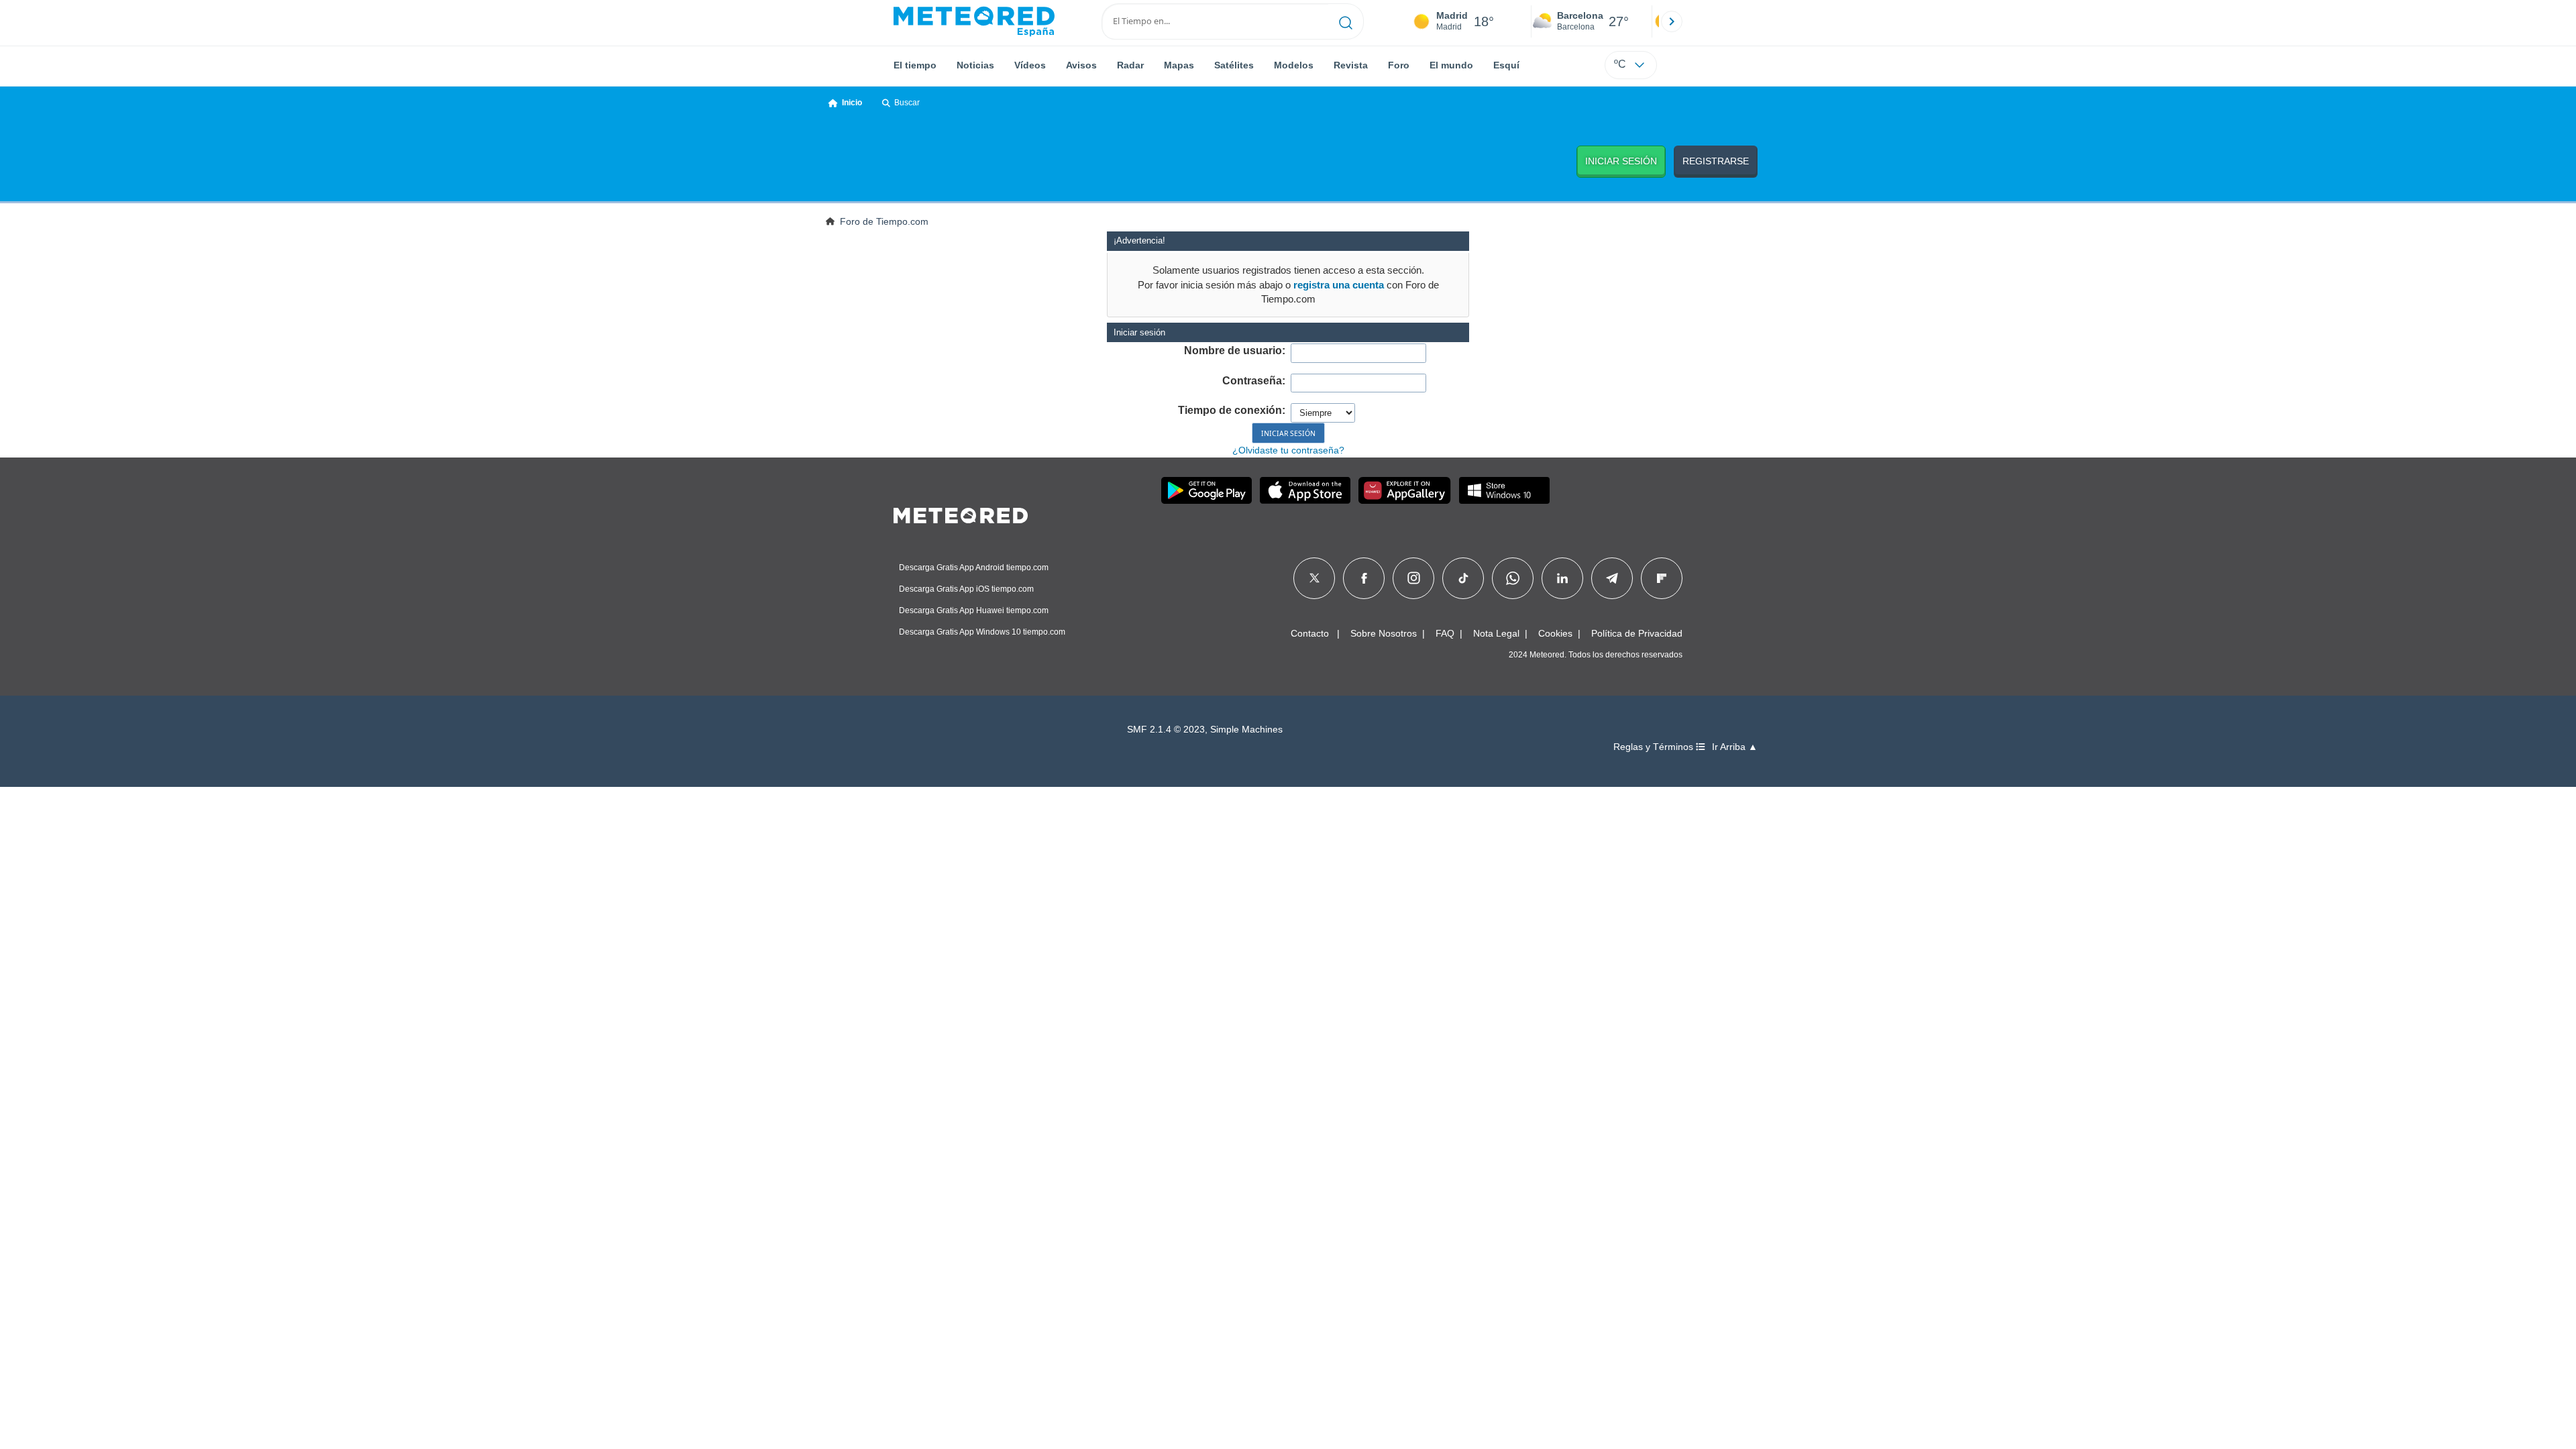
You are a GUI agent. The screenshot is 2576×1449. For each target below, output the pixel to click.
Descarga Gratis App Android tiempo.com (974, 568)
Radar (1130, 65)
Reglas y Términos (1655, 747)
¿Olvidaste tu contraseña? (1288, 450)
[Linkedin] (1562, 578)
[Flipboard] (1662, 578)
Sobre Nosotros (1384, 633)
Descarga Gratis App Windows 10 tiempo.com (982, 632)
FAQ (1445, 633)
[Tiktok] (1463, 578)
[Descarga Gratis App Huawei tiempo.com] (1405, 490)
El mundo (1451, 65)
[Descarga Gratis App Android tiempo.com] (1206, 490)
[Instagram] (1414, 578)
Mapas (1179, 65)
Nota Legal (1496, 633)
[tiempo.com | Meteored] (961, 513)
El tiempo (915, 65)
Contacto (1310, 633)
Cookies (1555, 633)
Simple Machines (1246, 730)
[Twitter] (1314, 578)
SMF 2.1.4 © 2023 (1166, 730)
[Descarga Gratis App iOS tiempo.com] (1305, 490)
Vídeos (1030, 65)
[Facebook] (1364, 578)
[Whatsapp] (1513, 578)
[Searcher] (1346, 21)
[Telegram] (1612, 578)
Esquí (1506, 65)
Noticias (975, 65)
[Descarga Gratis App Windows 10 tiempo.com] (1504, 490)
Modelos (1294, 65)
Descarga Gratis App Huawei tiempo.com (974, 610)
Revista (1351, 65)
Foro (1399, 65)
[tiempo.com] (974, 21)
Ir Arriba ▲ (1735, 747)
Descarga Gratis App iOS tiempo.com (966, 589)
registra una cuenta (1339, 285)
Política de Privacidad (1637, 633)
